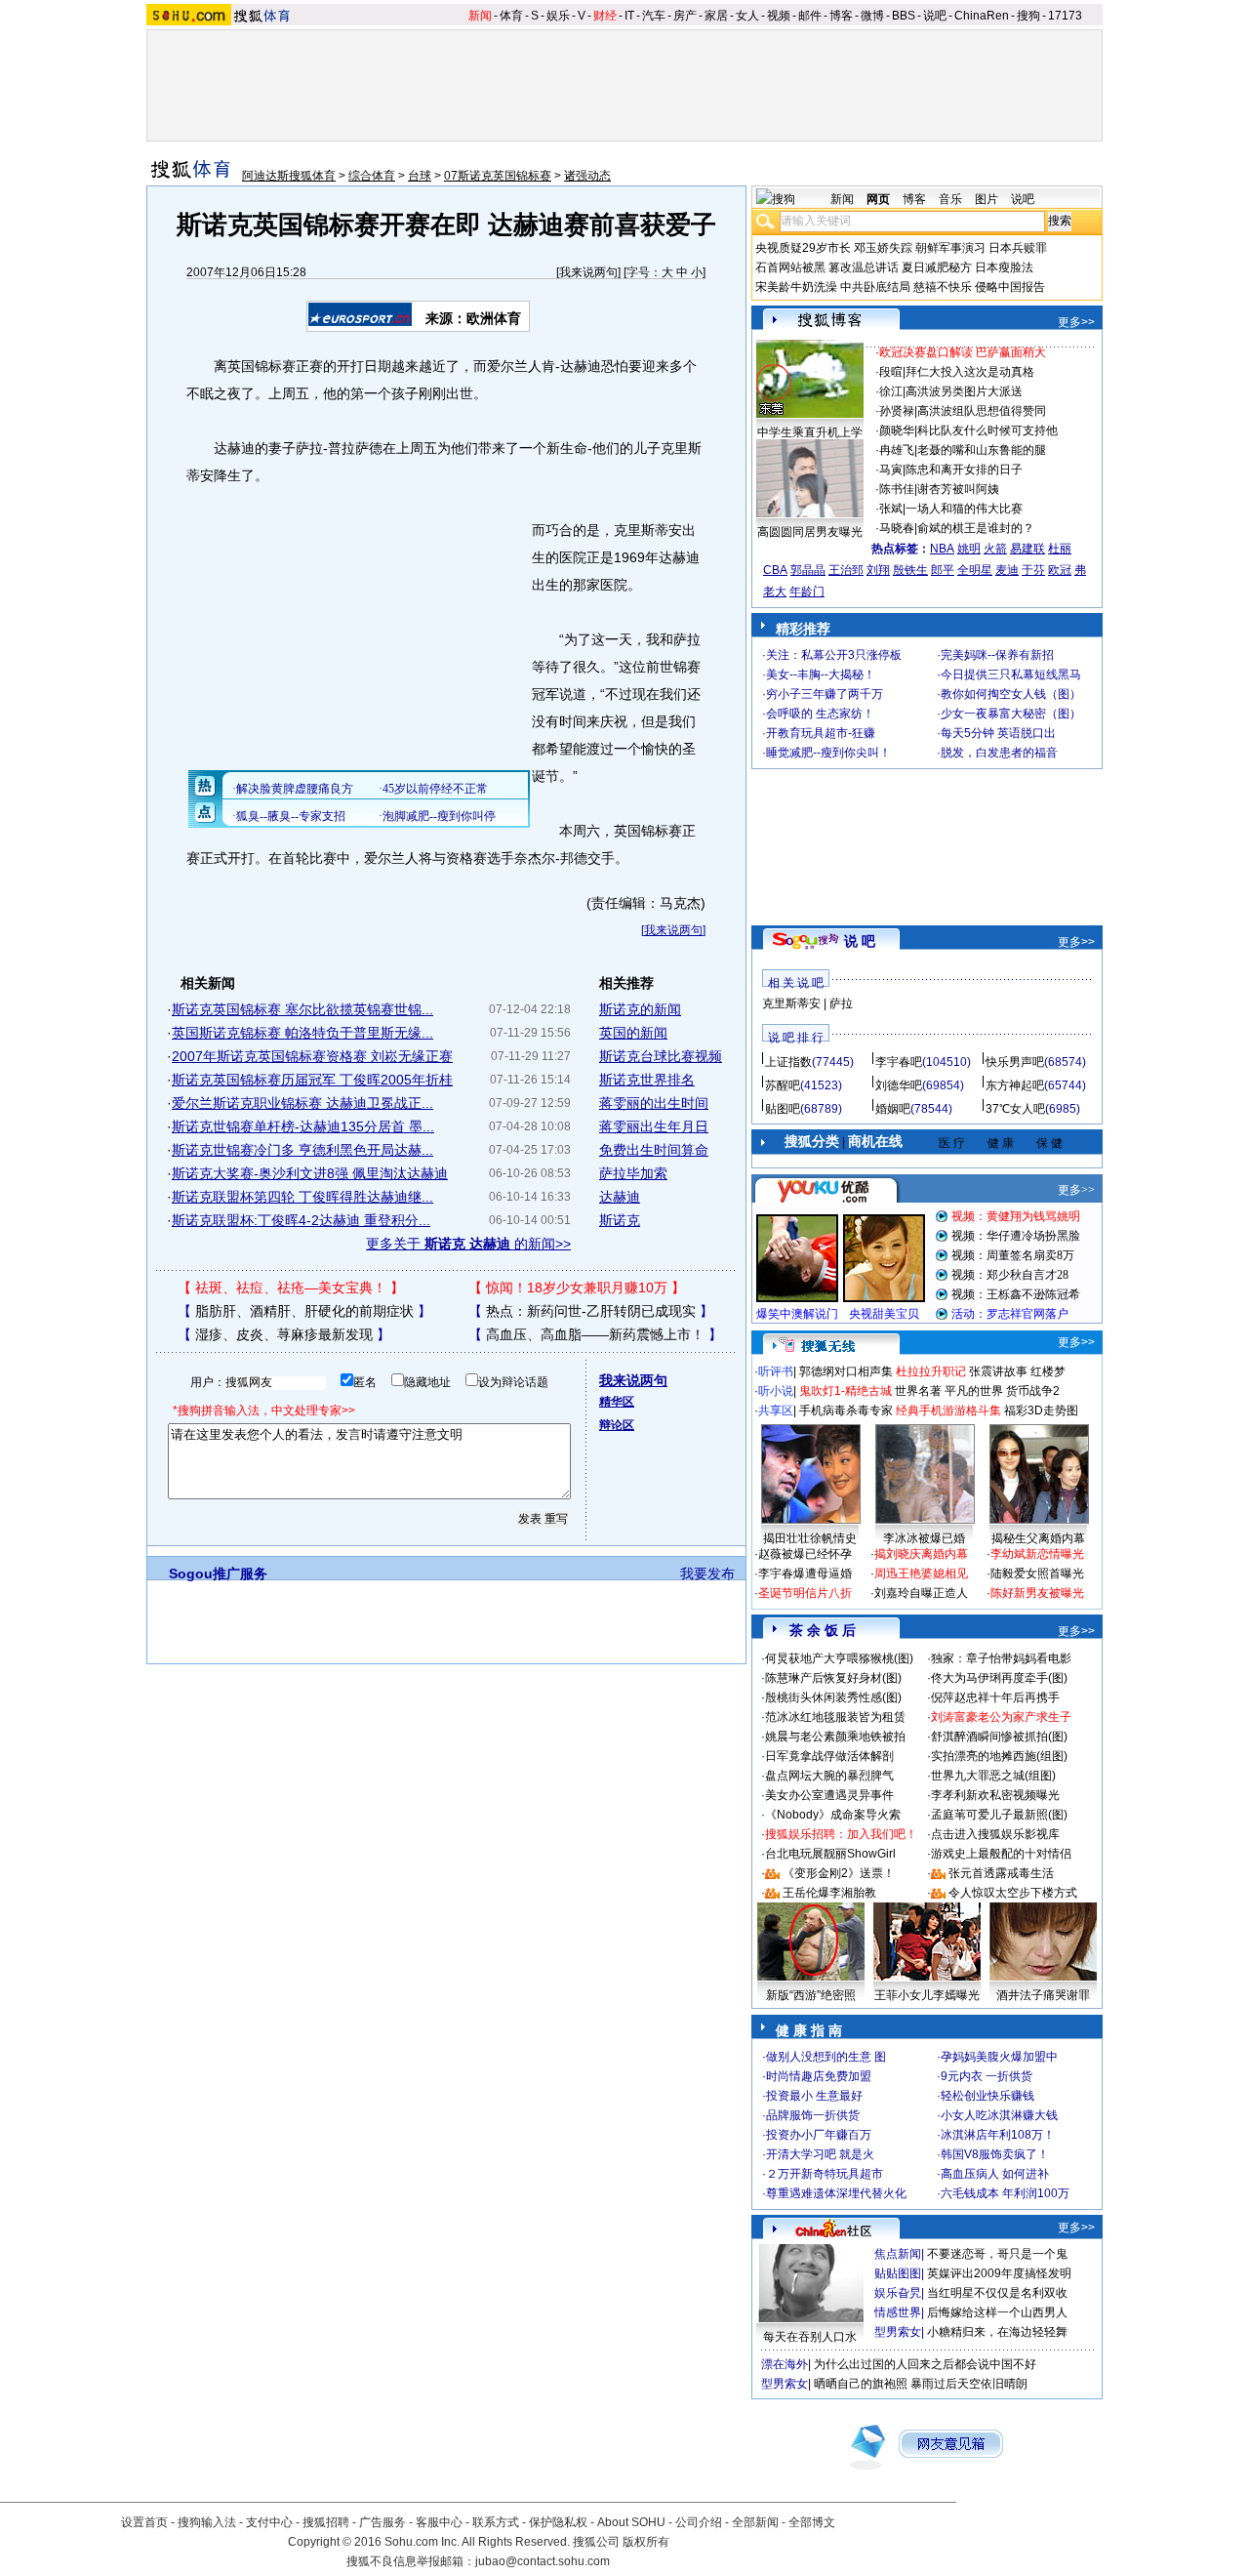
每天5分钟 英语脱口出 (998, 733)
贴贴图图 (898, 2273)
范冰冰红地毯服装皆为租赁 (835, 1717)
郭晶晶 (808, 570)
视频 (779, 16)
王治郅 (846, 570)
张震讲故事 (998, 1371)
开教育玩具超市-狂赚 (821, 733)
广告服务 (383, 2522)
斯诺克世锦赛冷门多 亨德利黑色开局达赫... (302, 1150)
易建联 (1027, 549)
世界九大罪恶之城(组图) (993, 1776)
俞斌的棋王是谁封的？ (976, 528)
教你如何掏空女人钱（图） (1011, 694)
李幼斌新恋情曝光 (1037, 1554)
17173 (1065, 16)
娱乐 (558, 16)
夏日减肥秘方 (937, 267)
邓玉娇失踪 (883, 248)
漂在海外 (785, 2364)
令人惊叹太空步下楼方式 (1013, 1893)
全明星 (975, 570)
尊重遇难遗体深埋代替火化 (836, 2193)
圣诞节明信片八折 (805, 1593)
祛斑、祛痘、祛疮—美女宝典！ (291, 1288)
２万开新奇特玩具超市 (825, 2174)
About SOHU (631, 2522)
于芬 (1033, 570)
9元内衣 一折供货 (987, 2076)
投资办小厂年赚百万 (819, 2135)
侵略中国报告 (1010, 287)
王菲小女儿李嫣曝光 (927, 1995)
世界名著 (918, 1391)
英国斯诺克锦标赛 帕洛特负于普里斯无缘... (302, 1033)
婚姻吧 (893, 1109)
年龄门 (807, 592)
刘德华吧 (899, 1085)
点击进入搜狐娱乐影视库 (995, 1834)
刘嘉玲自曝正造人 (921, 1593)
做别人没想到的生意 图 (826, 2057)
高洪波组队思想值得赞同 (982, 411)
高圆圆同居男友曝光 (810, 532)
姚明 (969, 549)
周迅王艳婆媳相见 (921, 1574)
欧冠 (1060, 570)
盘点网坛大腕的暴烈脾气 (829, 1776)
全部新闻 (755, 2522)
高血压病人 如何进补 (995, 2174)
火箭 (995, 549)
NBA (942, 549)
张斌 (891, 509)
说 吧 (860, 941)
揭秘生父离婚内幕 (1038, 1538)
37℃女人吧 (1015, 1109)
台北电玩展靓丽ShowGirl (830, 1854)
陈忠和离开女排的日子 (964, 470)
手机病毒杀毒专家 (846, 1411)
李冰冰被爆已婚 (924, 1538)
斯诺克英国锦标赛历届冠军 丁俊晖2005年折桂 (312, 1080)
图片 (987, 199)
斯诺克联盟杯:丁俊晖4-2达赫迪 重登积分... (301, 1220)
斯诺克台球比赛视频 (661, 1056)
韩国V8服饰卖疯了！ (995, 2154)
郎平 (943, 570)
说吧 (935, 16)
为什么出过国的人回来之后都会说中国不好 (925, 2364)
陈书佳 (897, 489)
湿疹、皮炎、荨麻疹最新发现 (284, 1334)
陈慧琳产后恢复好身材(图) (833, 1678)
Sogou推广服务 (218, 1574)
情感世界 (898, 2312)
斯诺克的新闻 (640, 1009)
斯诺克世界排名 (647, 1080)
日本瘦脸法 (1004, 267)
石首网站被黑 (790, 267)
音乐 (950, 199)
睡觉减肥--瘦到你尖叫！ (828, 753)
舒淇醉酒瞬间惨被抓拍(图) (999, 1737)
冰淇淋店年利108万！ (998, 2135)
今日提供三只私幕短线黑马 (1011, 675)
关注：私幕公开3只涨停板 (834, 655)
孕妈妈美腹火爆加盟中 (999, 2057)
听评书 (776, 1371)
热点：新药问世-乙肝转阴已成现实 (591, 1311)
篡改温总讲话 (864, 267)
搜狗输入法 (207, 2522)
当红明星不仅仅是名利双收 (997, 2293)
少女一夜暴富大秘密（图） (1011, 714)
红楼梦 (1048, 1371)
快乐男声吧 (1015, 1062)
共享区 (776, 1411)
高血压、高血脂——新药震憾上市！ (595, 1334)
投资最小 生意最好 (814, 2096)
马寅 (891, 470)
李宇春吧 (899, 1062)
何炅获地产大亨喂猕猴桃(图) (839, 1658)
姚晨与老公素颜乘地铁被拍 (835, 1737)
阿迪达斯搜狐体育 (289, 176)
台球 (420, 176)
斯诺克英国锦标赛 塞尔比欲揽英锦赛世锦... (302, 1009)
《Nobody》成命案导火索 (833, 1815)
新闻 (480, 16)
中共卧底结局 (875, 287)
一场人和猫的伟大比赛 (964, 509)
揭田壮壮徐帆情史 (810, 1538)
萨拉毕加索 (633, 1173)
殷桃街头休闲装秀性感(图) (833, 1697)
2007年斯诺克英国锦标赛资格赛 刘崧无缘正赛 (312, 1056)
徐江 (891, 391)
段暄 (891, 372)
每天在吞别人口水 (810, 2337)
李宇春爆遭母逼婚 (805, 1574)
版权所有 (646, 2542)
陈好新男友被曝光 (1037, 1593)
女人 (747, 16)
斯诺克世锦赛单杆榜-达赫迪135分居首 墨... (303, 1126)
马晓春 (897, 528)
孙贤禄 (897, 411)
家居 (716, 16)
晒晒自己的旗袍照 (861, 2384)
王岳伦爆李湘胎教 (829, 1893)
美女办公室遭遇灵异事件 (829, 1795)
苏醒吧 (783, 1085)
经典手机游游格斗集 (948, 1411)
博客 (841, 16)
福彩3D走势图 (1041, 1411)
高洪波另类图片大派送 (964, 391)
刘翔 (878, 570)
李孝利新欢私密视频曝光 (995, 1795)
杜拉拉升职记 (931, 1371)
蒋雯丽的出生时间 (654, 1103)
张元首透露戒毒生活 (1001, 1873)
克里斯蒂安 (791, 1003)
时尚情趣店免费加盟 (819, 2076)
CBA (775, 570)
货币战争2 (1033, 1391)
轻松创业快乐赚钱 (987, 2096)
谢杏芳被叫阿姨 (958, 489)
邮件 (810, 16)
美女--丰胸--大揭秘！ (821, 675)
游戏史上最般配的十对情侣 (1001, 1854)
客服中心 (439, 2522)
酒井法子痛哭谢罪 (1043, 1995)
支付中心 (269, 2522)
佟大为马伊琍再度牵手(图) (999, 1678)
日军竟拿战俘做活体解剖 (829, 1756)
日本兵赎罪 (1018, 248)
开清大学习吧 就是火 (820, 2154)
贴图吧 (783, 1109)
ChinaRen (982, 16)
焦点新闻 (898, 2254)
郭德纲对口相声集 (846, 1371)
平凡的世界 (974, 1391)
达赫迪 (620, 1197)
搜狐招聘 (326, 2522)
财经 (605, 16)
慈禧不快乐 (943, 287)
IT (629, 16)
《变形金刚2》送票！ (839, 1873)
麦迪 (1007, 570)
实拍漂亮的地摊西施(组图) (999, 1756)
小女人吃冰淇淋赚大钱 (999, 2115)
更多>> (1076, 322)
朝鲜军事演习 (950, 248)
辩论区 (617, 1425)
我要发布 (707, 1574)
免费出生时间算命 (654, 1150)
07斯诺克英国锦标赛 (498, 176)
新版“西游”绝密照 (811, 1995)
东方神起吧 (1015, 1085)
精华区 (617, 1402)
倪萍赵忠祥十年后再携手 (995, 1697)
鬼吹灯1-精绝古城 (846, 1391)
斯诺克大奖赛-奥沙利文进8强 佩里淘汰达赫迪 (310, 1173)
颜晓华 (897, 430)
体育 (511, 16)
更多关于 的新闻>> (468, 1244)
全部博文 (812, 2522)
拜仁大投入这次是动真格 (970, 372)
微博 (872, 16)
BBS (904, 16)
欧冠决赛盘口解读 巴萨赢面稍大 (963, 352)
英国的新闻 (633, 1033)
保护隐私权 (558, 2522)
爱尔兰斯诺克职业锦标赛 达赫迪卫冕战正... (302, 1103)
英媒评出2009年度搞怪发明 (999, 2273)
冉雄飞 (897, 450)
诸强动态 (587, 176)
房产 (685, 16)
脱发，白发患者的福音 (999, 753)
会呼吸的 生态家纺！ (820, 714)
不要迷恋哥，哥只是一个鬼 (997, 2254)
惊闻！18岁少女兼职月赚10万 (577, 1288)
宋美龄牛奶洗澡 (796, 287)
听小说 (776, 1391)
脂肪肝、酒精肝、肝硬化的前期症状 (304, 1311)
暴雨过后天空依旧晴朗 (969, 2384)
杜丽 (1060, 549)
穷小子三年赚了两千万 (825, 694)
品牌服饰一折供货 (813, 2115)
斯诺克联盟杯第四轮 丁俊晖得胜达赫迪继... (302, 1197)
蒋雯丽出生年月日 (654, 1126)
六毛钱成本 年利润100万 (1005, 2193)
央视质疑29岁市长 (803, 248)
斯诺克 (620, 1220)
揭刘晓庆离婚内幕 (921, 1554)
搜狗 (1028, 16)
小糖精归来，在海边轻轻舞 (997, 2332)
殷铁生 (910, 570)
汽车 (654, 16)
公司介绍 (699, 2522)
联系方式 (496, 2522)
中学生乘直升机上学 (810, 432)
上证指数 (788, 1062)
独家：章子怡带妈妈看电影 (1001, 1658)
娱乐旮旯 (898, 2293)
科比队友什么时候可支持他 (987, 430)
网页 (878, 199)
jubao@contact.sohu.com (543, 2561)
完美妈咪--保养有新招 (997, 655)
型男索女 (898, 2332)
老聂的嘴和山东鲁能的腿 (982, 450)
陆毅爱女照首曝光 (1037, 1574)
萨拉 (841, 1003)
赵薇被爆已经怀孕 (805, 1554)
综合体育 (372, 176)
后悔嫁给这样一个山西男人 (997, 2312)
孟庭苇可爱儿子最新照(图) (999, 1815)
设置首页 (144, 2522)
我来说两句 (588, 272)
